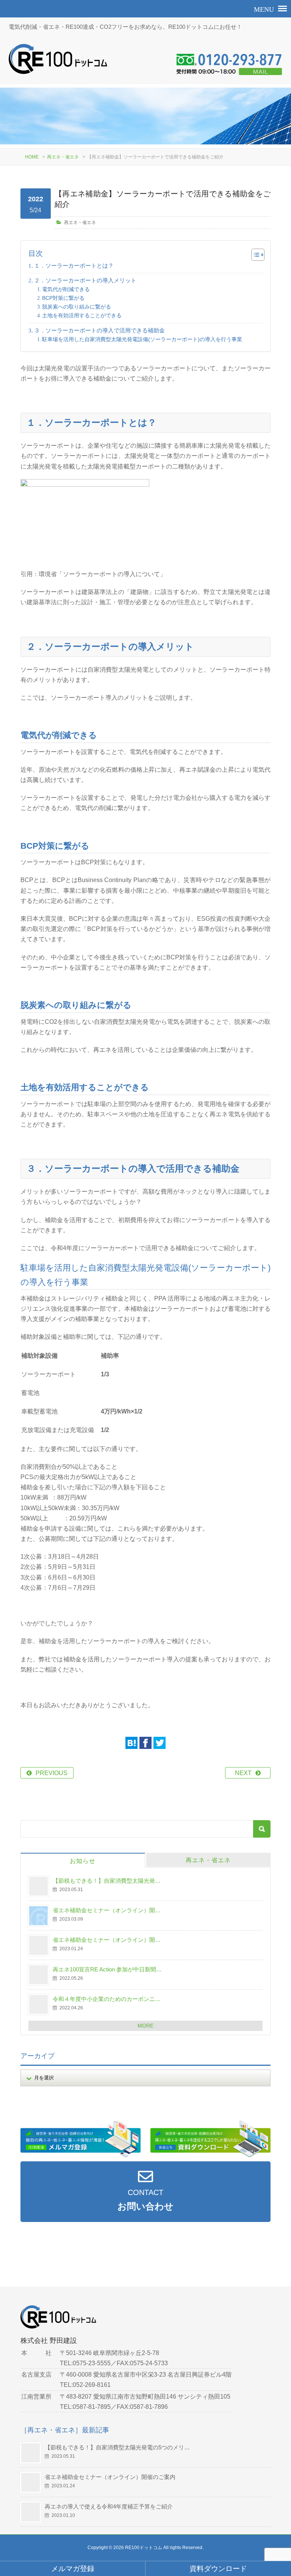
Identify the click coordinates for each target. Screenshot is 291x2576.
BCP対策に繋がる (63, 298)
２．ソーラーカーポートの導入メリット (85, 280)
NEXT (243, 1773)
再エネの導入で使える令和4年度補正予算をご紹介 (109, 2506)
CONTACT (145, 2200)
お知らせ (83, 1861)
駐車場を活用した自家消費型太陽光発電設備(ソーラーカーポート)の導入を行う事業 (142, 339)
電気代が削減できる (66, 289)
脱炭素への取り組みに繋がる (77, 307)
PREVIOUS (52, 1773)
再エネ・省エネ (63, 157)
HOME (32, 157)
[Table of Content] (258, 255)
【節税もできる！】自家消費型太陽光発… (107, 1881)
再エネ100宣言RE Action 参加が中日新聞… (107, 1969)
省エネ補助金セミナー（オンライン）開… (107, 1910)
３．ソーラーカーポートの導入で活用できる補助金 (99, 330)
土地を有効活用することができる (82, 315)
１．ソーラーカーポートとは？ (74, 266)
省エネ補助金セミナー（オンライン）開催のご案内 (110, 2477)
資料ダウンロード (218, 2569)
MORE (145, 2026)
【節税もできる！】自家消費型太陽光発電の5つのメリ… (117, 2447)
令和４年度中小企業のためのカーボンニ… (107, 1999)
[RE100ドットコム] (58, 59)
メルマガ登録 (73, 2569)
